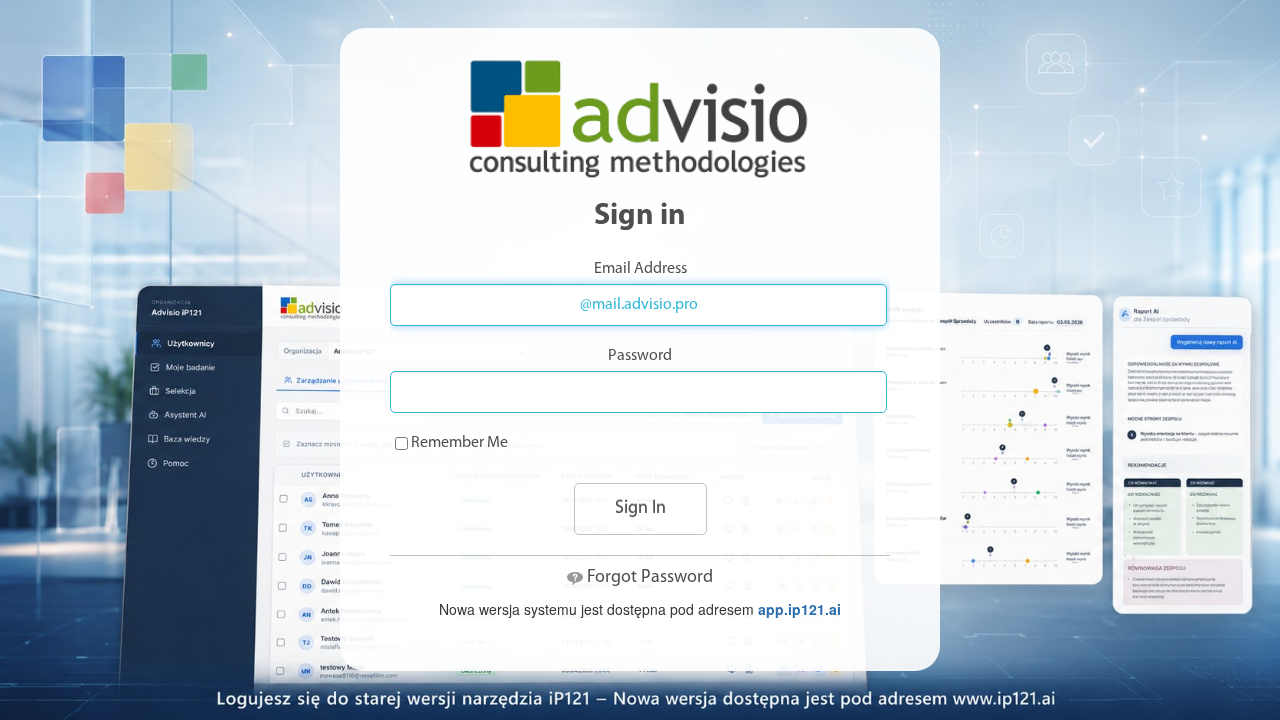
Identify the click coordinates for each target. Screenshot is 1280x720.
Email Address (640, 269)
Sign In (640, 509)
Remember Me (459, 443)
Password (640, 356)
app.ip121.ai (799, 609)
